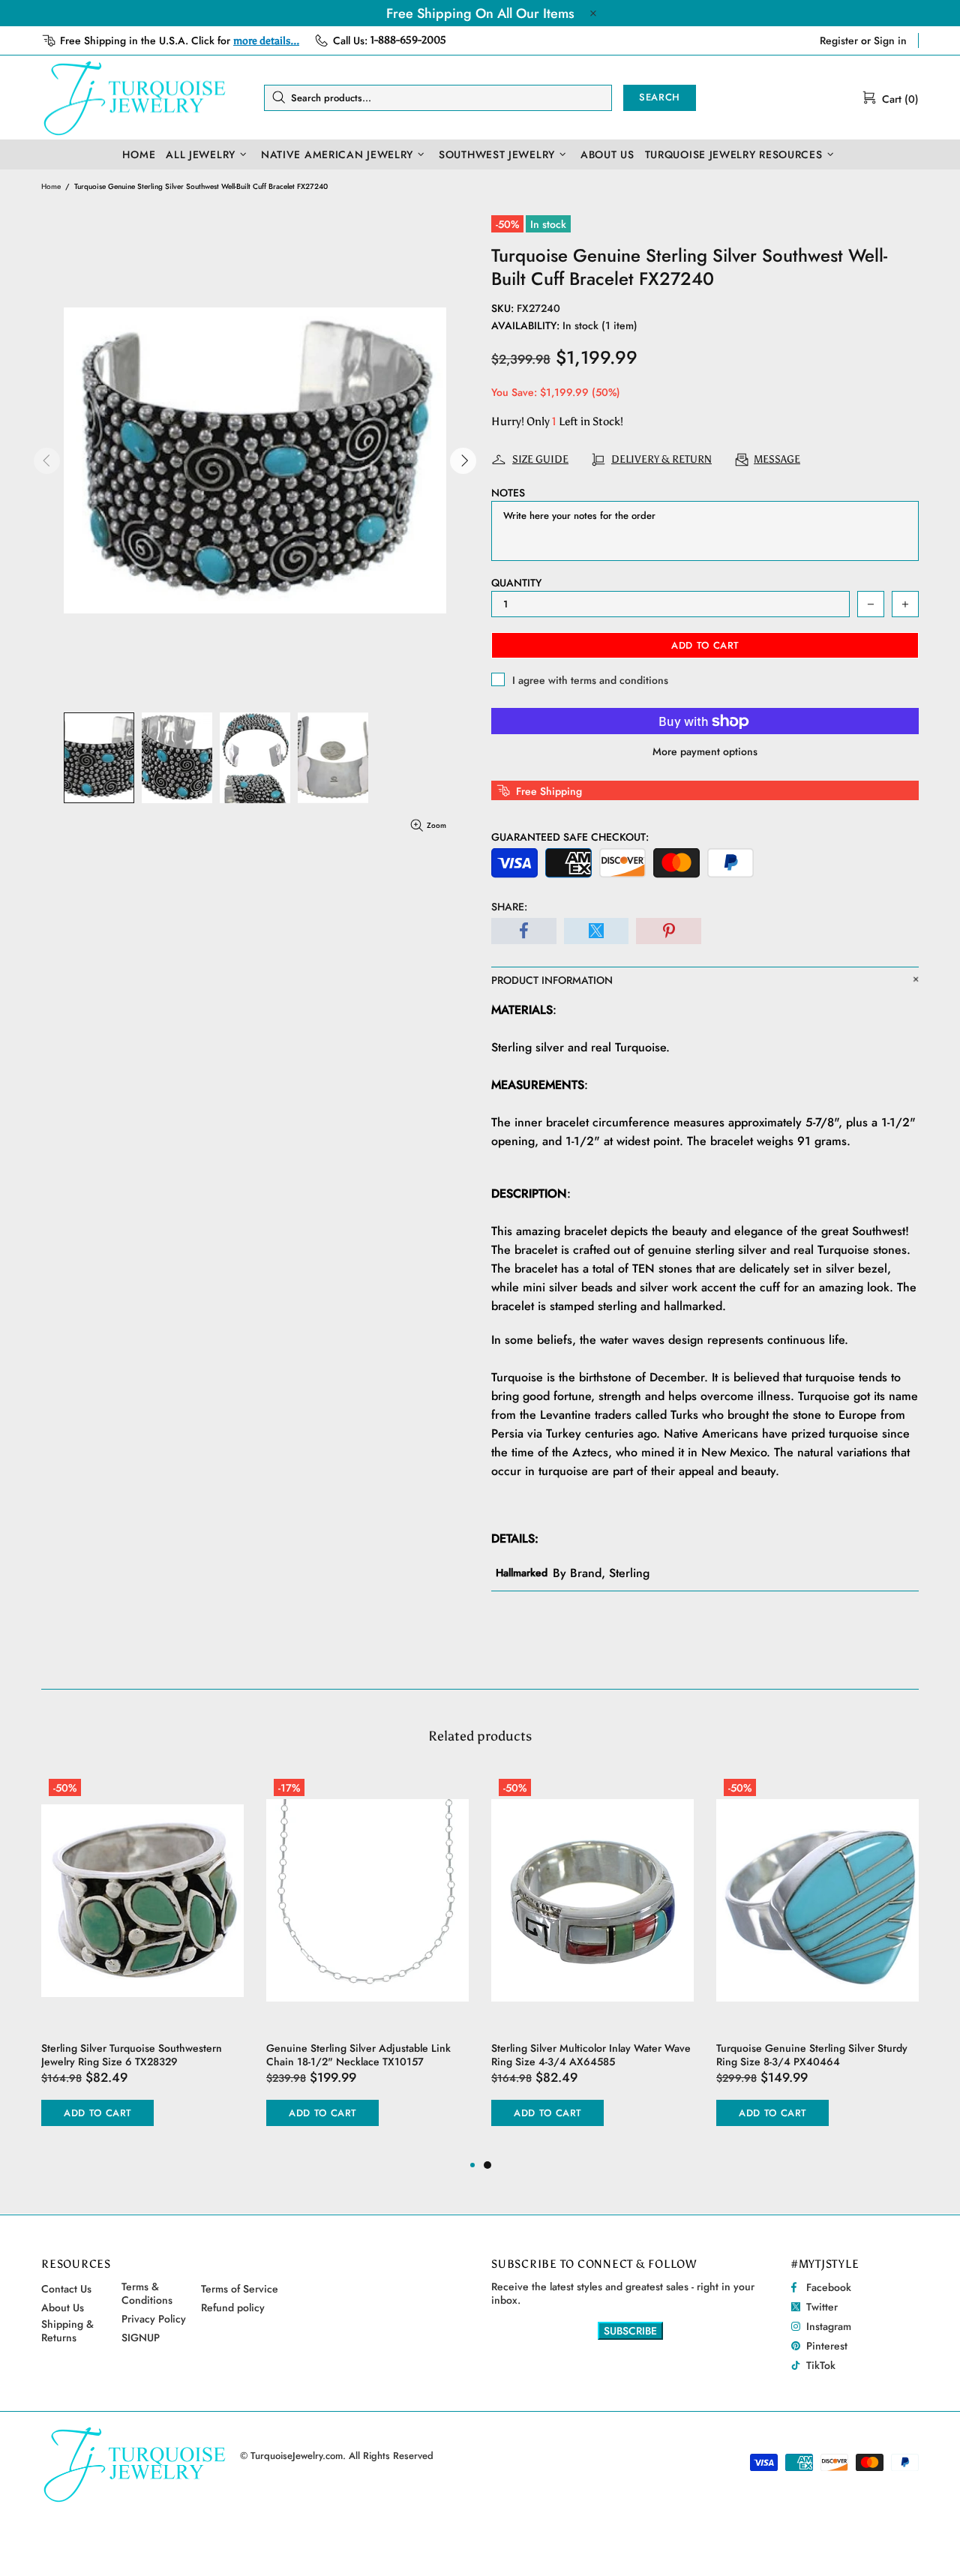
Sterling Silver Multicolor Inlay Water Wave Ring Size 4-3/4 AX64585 (591, 2055)
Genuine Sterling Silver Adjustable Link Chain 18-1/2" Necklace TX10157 (358, 2055)
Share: (509, 907)
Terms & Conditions (147, 2293)
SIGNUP (141, 2338)
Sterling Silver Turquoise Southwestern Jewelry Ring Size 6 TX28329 (132, 2055)
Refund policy (233, 2308)
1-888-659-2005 (408, 40)
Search (660, 97)
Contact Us (66, 2289)
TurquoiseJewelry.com (135, 97)
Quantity (516, 583)
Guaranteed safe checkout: (570, 837)
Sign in (890, 40)
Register (839, 40)
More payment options (705, 751)
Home (51, 186)
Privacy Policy (154, 2319)
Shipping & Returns (67, 2331)
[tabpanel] (592, 1964)
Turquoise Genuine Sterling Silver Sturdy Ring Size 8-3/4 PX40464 (812, 2055)
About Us (63, 2308)
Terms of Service (240, 2289)
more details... (266, 41)
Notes (508, 493)
